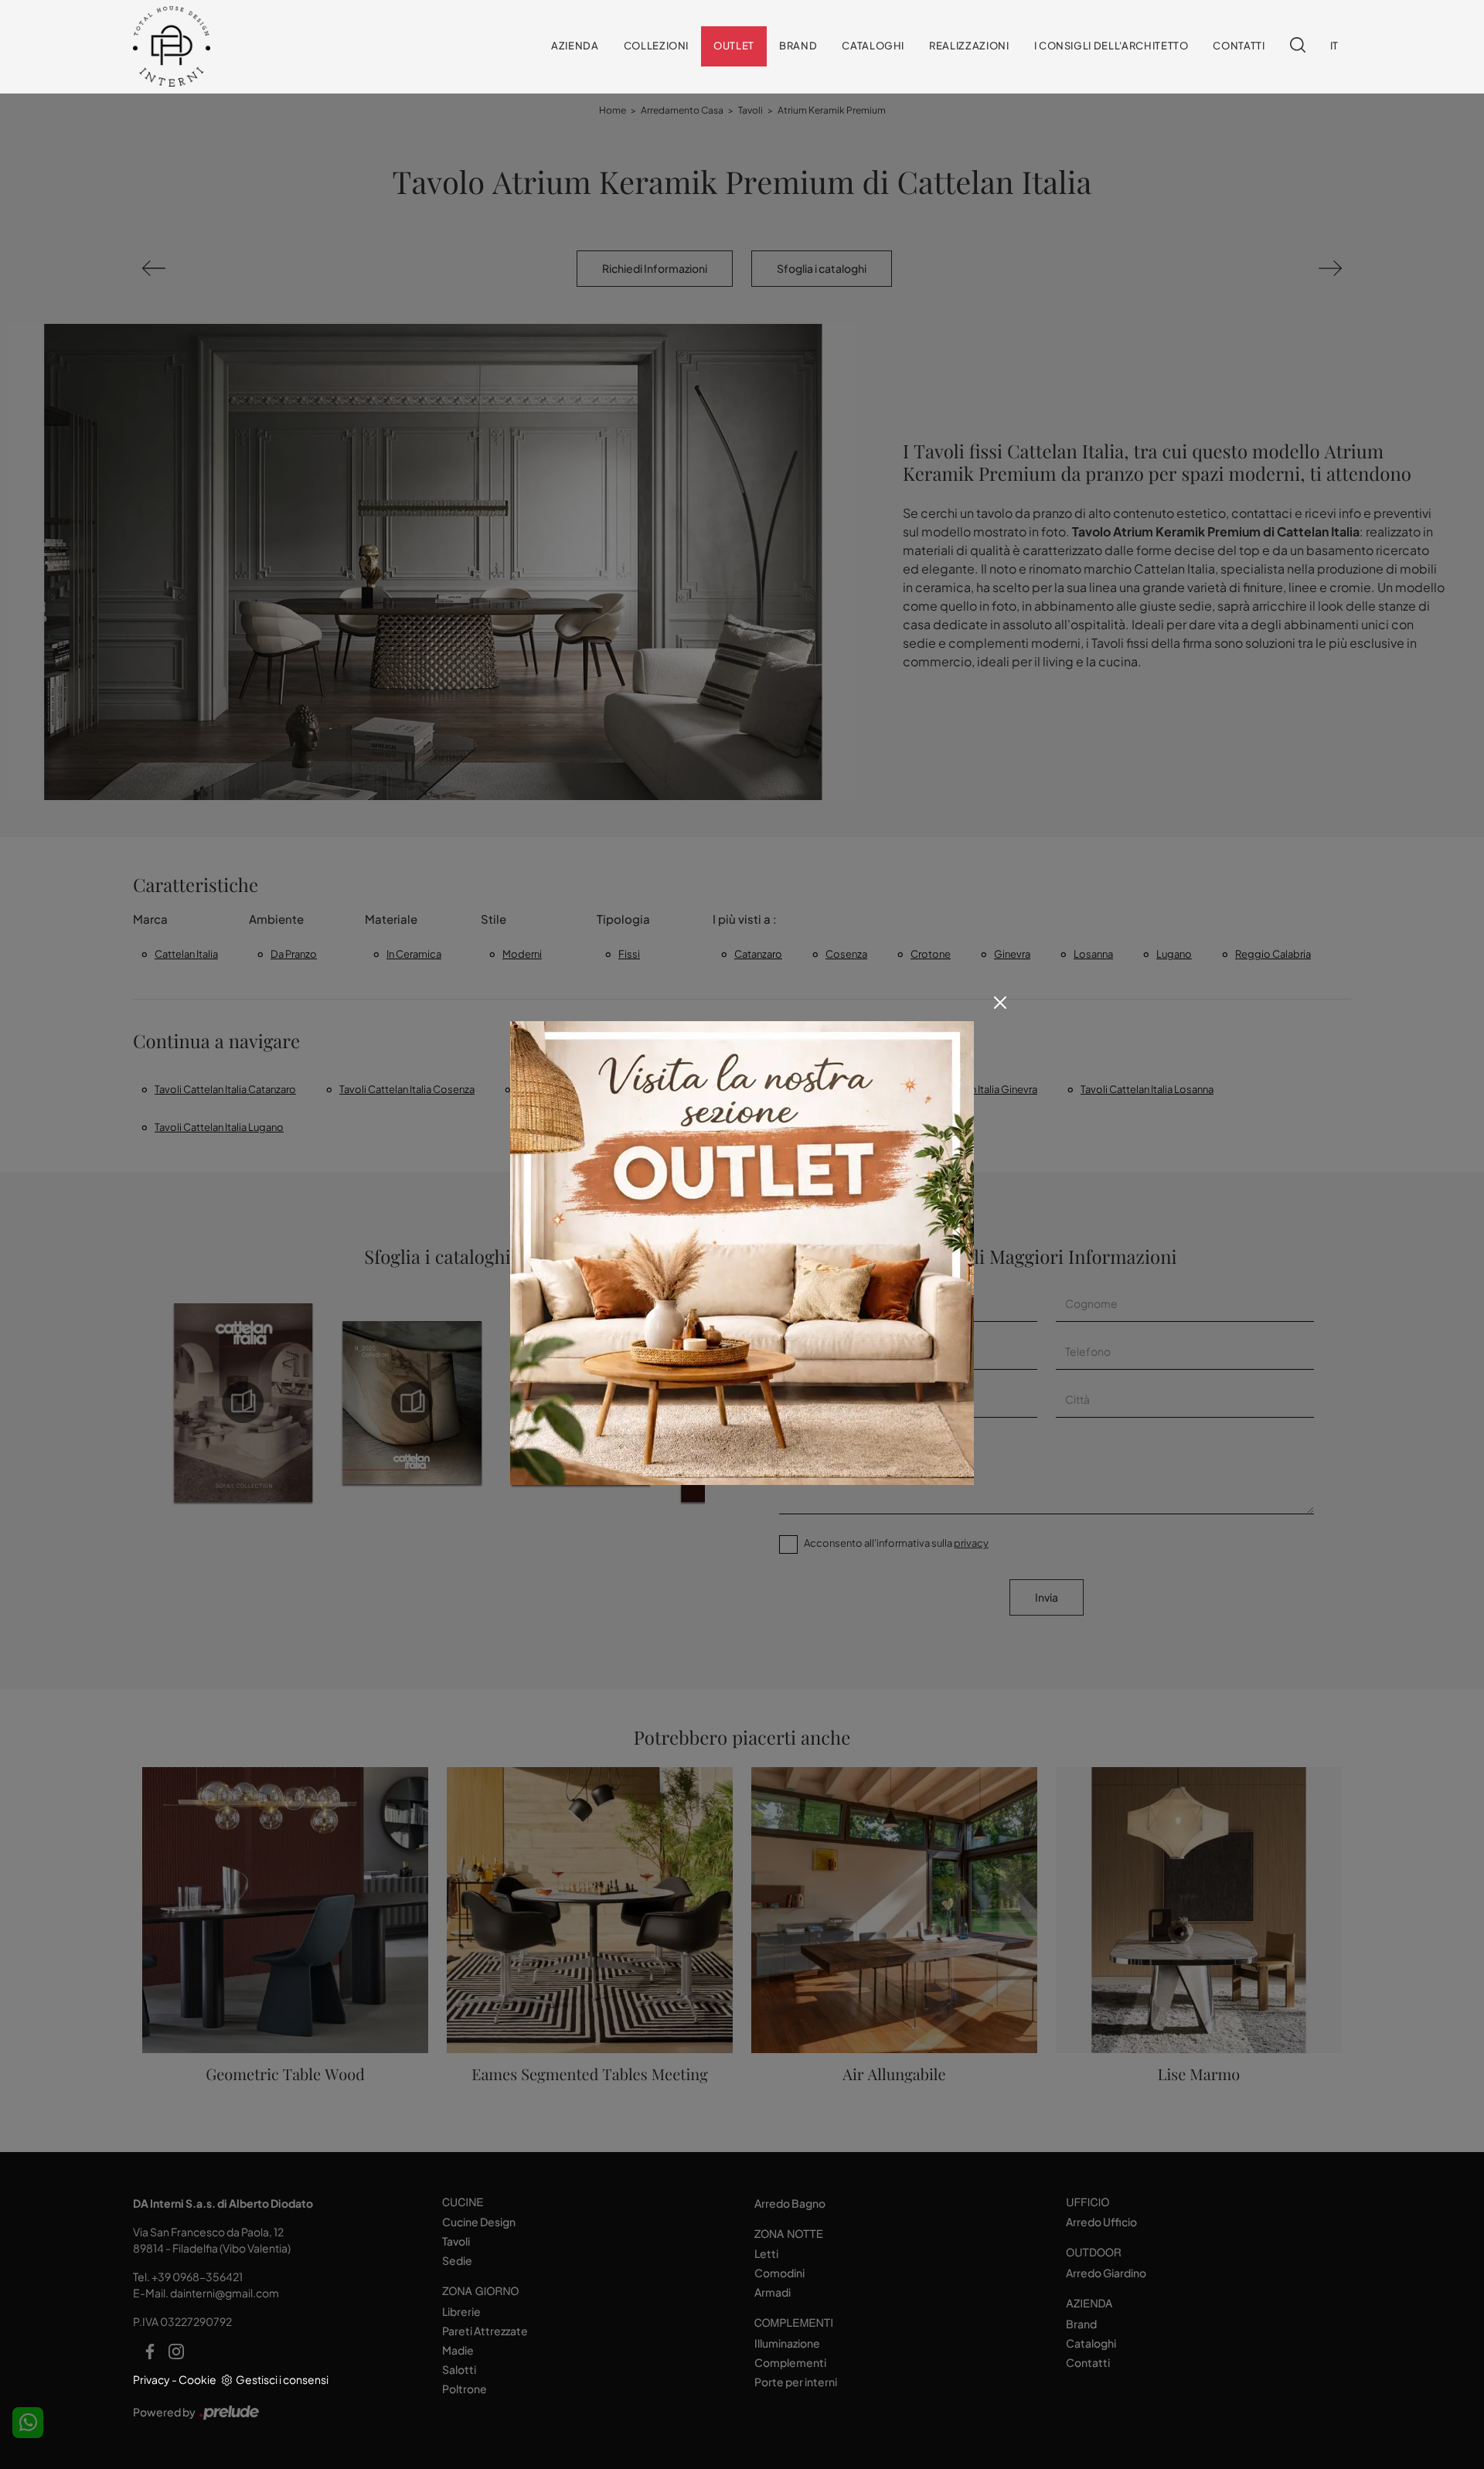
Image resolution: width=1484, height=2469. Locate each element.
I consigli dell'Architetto (1111, 46)
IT (1334, 46)
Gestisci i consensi (282, 2379)
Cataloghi (873, 46)
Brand (798, 46)
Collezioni (657, 46)
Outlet (734, 46)
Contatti (1239, 46)
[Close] (1000, 1003)
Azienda (575, 46)
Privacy (151, 2379)
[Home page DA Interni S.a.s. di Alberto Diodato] (235, 47)
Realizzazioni (969, 46)
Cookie (197, 2379)
